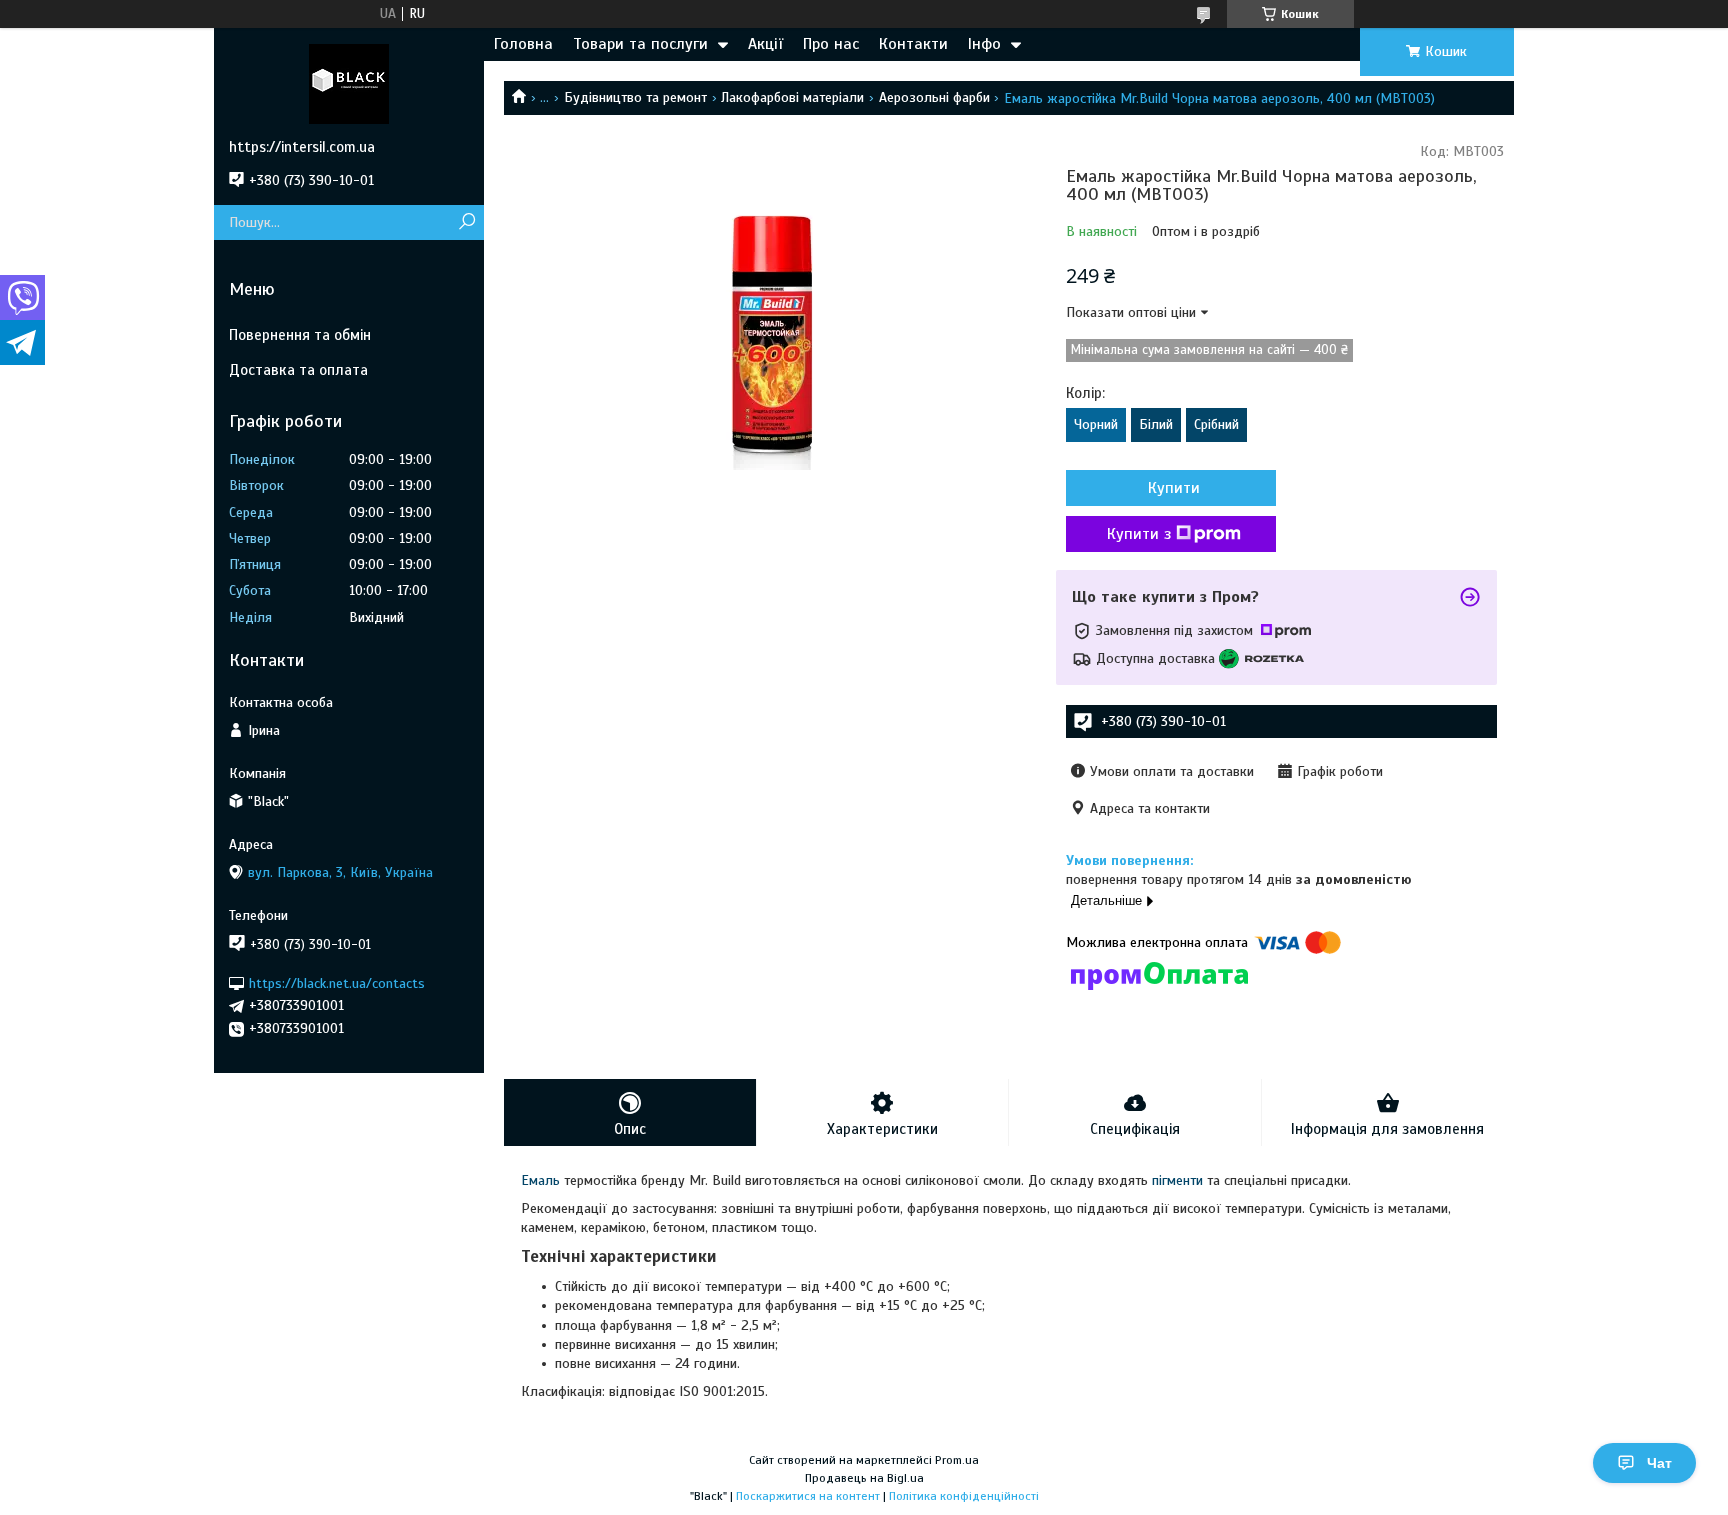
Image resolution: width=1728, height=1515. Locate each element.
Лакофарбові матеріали (792, 97)
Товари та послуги (640, 44)
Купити (1174, 488)
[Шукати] (466, 222)
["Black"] (349, 83)
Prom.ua (957, 1460)
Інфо (984, 44)
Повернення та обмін (300, 335)
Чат (1659, 1463)
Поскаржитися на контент (808, 1496)
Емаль (540, 1180)
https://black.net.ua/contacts (337, 982)
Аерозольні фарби (934, 97)
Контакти (913, 44)
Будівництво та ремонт (635, 97)
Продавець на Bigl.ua (864, 1478)
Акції (765, 44)
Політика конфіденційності (964, 1496)
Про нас (831, 44)
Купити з (1139, 534)
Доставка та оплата (298, 370)
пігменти (1177, 1180)
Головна (523, 44)
